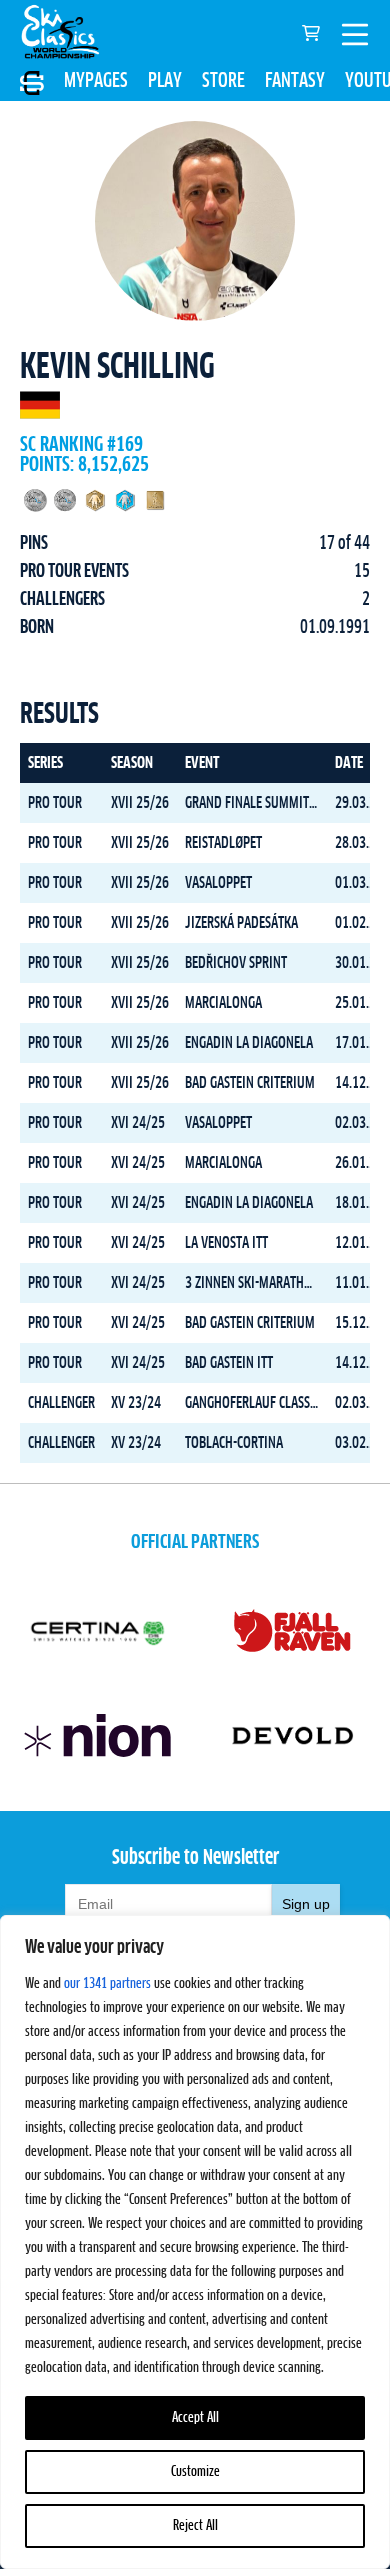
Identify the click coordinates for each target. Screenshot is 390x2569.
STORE (223, 81)
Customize (195, 2472)
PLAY (165, 81)
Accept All (195, 2418)
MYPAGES (96, 81)
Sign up (306, 1904)
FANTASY (295, 81)
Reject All (195, 2526)
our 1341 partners (107, 1984)
